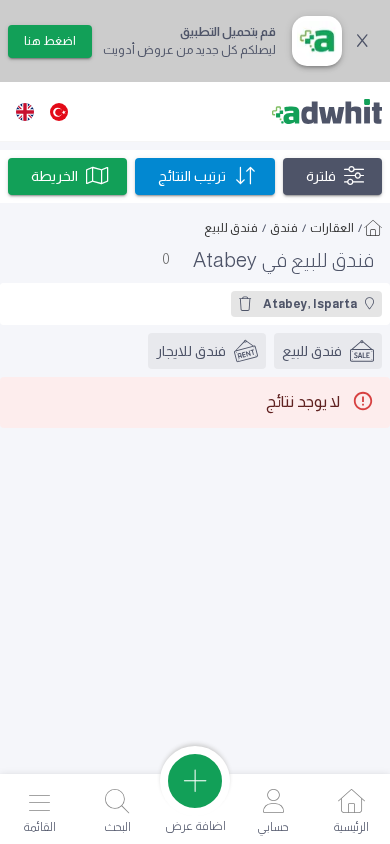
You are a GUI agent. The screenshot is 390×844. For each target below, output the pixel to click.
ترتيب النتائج (192, 176)
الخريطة (54, 176)
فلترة (321, 176)
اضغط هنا (50, 41)
